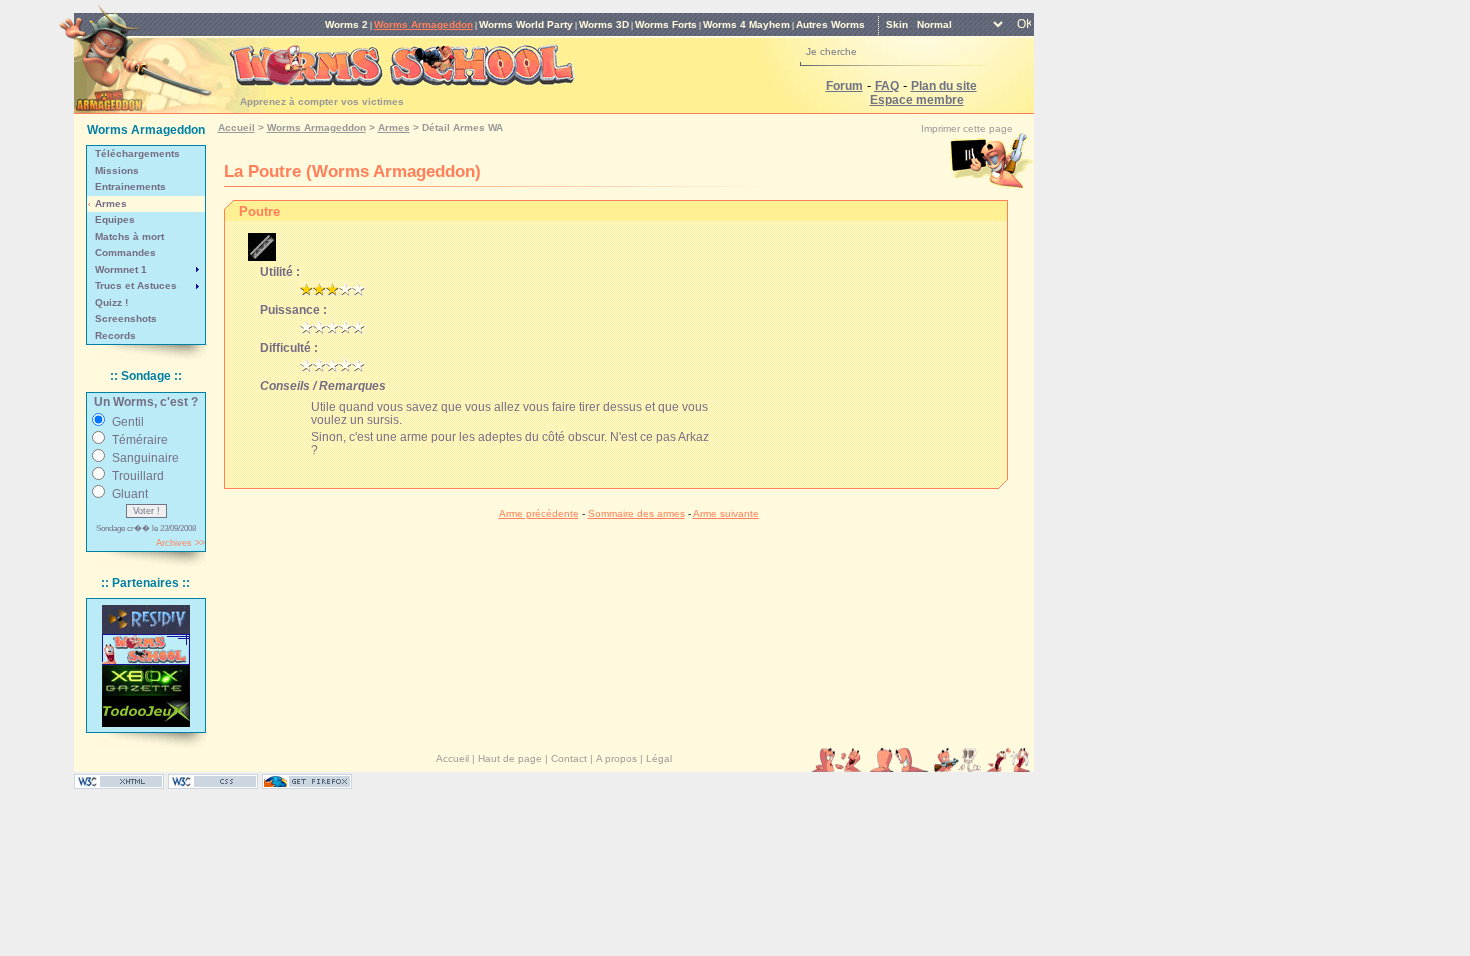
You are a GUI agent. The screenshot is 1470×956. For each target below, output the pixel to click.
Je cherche (831, 51)
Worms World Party (526, 24)
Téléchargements (137, 153)
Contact (569, 758)
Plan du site (944, 85)
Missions (117, 170)
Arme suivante (726, 513)
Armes (111, 203)
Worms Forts (666, 24)
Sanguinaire (145, 457)
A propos (616, 758)
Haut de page (510, 758)
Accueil (236, 127)
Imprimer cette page (967, 128)
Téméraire (140, 439)
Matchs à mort (129, 236)
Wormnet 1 (121, 269)
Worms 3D (604, 24)
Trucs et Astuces (136, 285)
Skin (897, 24)
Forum (844, 85)
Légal (659, 758)
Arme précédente (539, 513)
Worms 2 (346, 24)
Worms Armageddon (423, 24)
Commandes (125, 252)
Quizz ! (111, 302)
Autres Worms (830, 24)
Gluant (130, 493)
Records (115, 335)
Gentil (128, 421)
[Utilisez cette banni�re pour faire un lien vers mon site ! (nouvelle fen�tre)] (146, 649)
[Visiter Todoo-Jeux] (146, 711)
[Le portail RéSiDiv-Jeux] (146, 619)
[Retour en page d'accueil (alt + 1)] (135, 52)
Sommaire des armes (636, 513)
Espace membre (917, 99)
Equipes (115, 219)
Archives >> (180, 543)
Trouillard (138, 475)
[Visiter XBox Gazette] (146, 680)
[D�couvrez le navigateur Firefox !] (307, 784)
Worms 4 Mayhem (746, 24)
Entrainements (130, 186)
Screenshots (126, 318)
